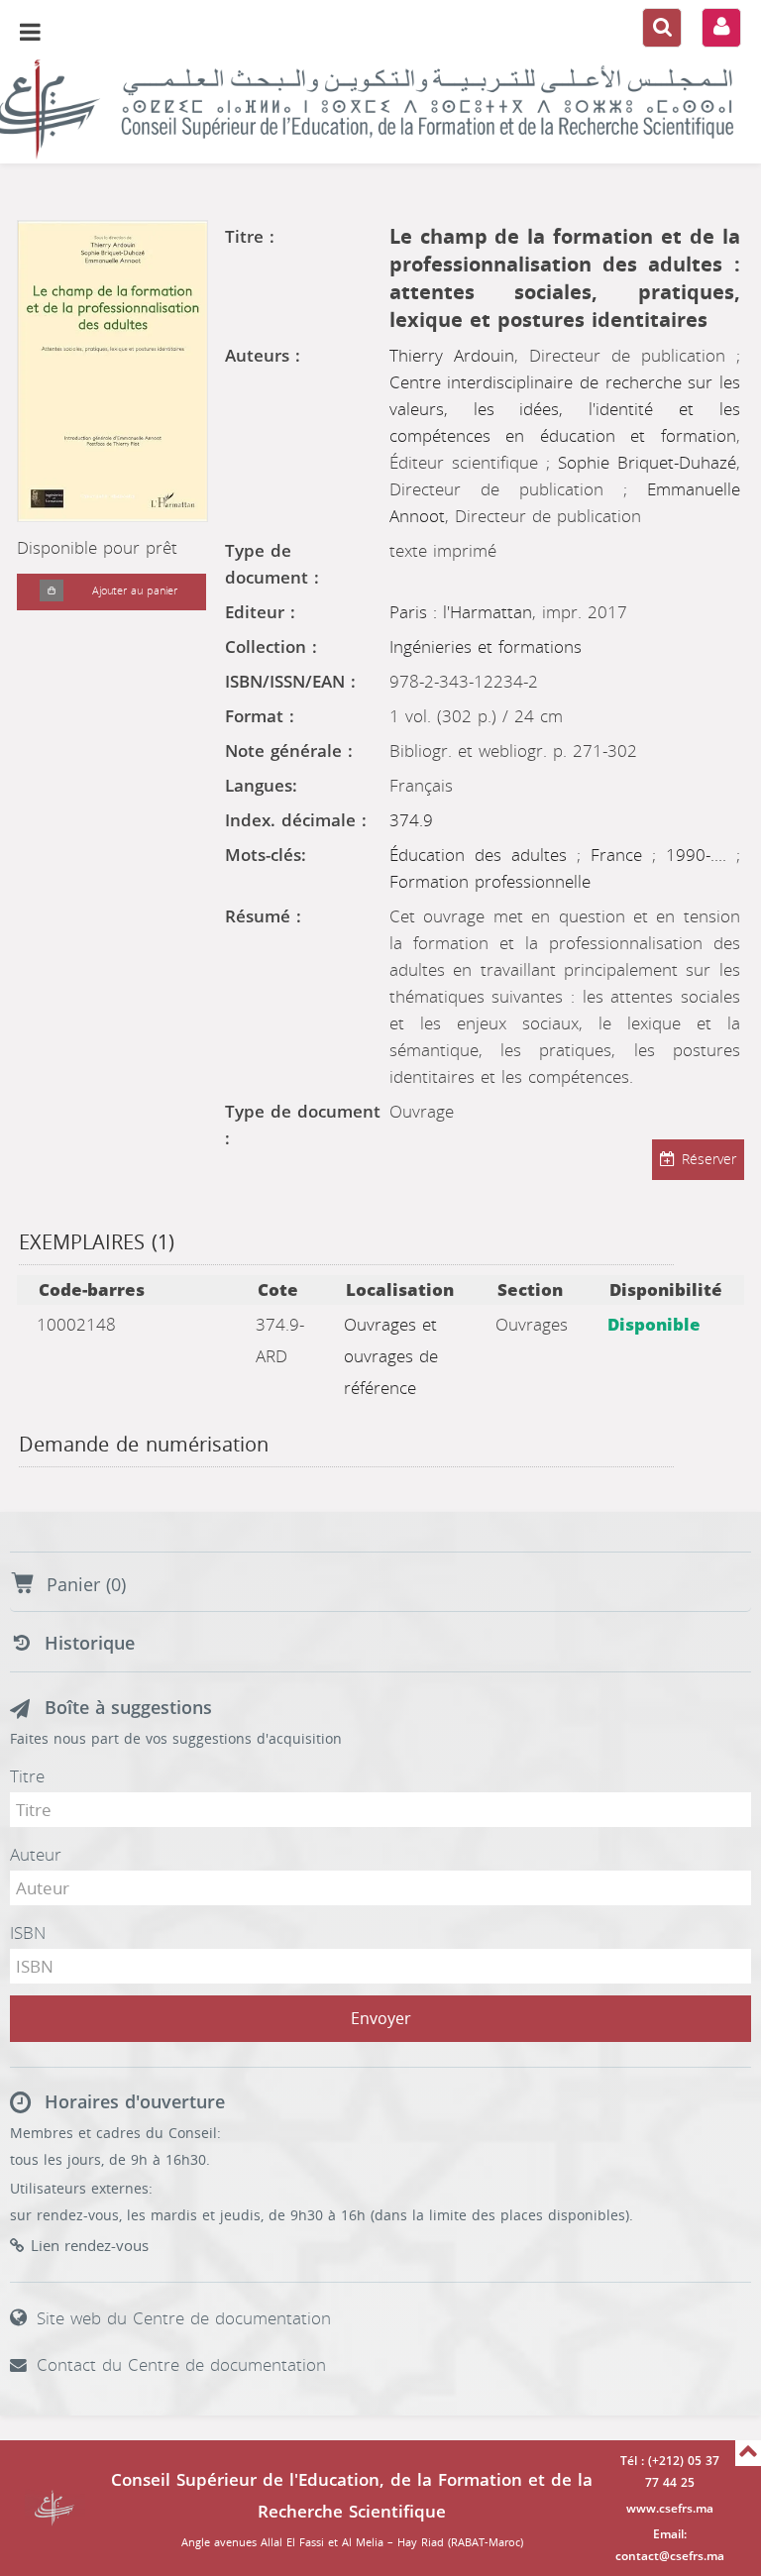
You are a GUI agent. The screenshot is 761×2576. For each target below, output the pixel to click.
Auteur (36, 1855)
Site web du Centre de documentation (184, 2318)
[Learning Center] (380, 109)
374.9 (411, 820)
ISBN (28, 1933)
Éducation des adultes (483, 855)
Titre (27, 1776)
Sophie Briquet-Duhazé (647, 463)
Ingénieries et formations (486, 647)
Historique (90, 1644)
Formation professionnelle (490, 882)
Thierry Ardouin (452, 356)
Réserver (709, 1160)
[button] (52, 592)
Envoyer (381, 2019)
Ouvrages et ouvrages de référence (391, 1356)
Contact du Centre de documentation (181, 2365)
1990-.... (701, 855)
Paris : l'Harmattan (461, 612)
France (621, 855)
